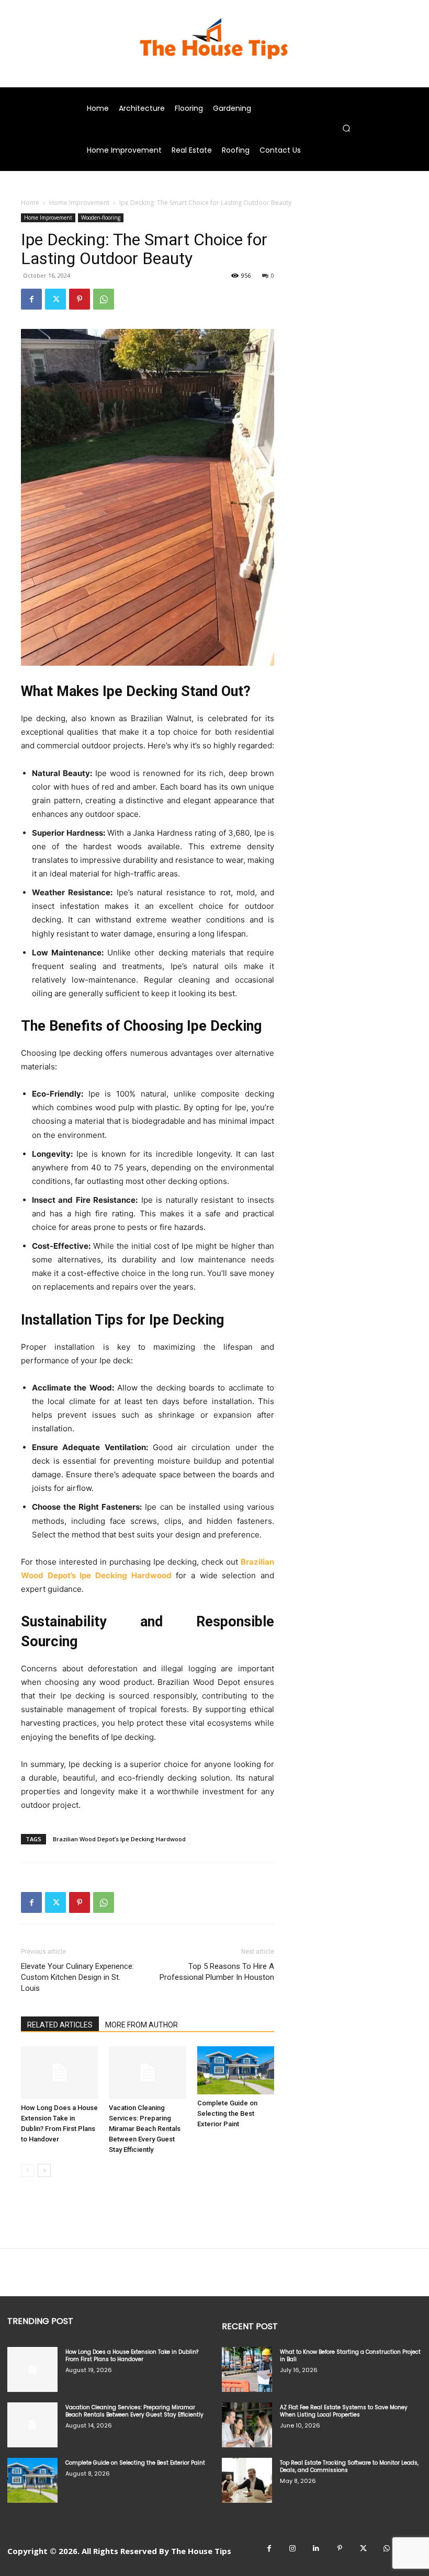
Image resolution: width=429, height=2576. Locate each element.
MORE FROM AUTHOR (142, 2025)
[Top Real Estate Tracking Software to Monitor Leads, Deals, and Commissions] (247, 2480)
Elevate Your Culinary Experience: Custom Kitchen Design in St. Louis (77, 1977)
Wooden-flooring (101, 218)
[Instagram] (293, 2549)
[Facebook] (31, 299)
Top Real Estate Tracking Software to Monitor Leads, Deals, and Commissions (349, 2466)
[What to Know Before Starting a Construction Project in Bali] (247, 2369)
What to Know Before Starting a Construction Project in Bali (350, 2356)
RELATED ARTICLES (60, 2025)
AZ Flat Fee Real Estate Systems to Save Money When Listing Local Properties (344, 2411)
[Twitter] (55, 299)
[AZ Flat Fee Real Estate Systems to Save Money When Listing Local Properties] (247, 2425)
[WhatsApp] (104, 299)
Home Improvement (79, 203)
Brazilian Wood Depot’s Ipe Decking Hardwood (119, 1839)
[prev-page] (27, 2170)
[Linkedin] (316, 2549)
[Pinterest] (80, 299)
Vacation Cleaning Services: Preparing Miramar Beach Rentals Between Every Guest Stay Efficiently (145, 2129)
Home (30, 203)
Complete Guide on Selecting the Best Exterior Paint (227, 2113)
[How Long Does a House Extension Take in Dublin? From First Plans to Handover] (59, 2073)
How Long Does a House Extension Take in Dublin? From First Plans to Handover (132, 2356)
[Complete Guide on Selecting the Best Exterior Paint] (236, 2070)
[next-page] (44, 2170)
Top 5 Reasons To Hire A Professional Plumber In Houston (217, 1972)
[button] (346, 128)
